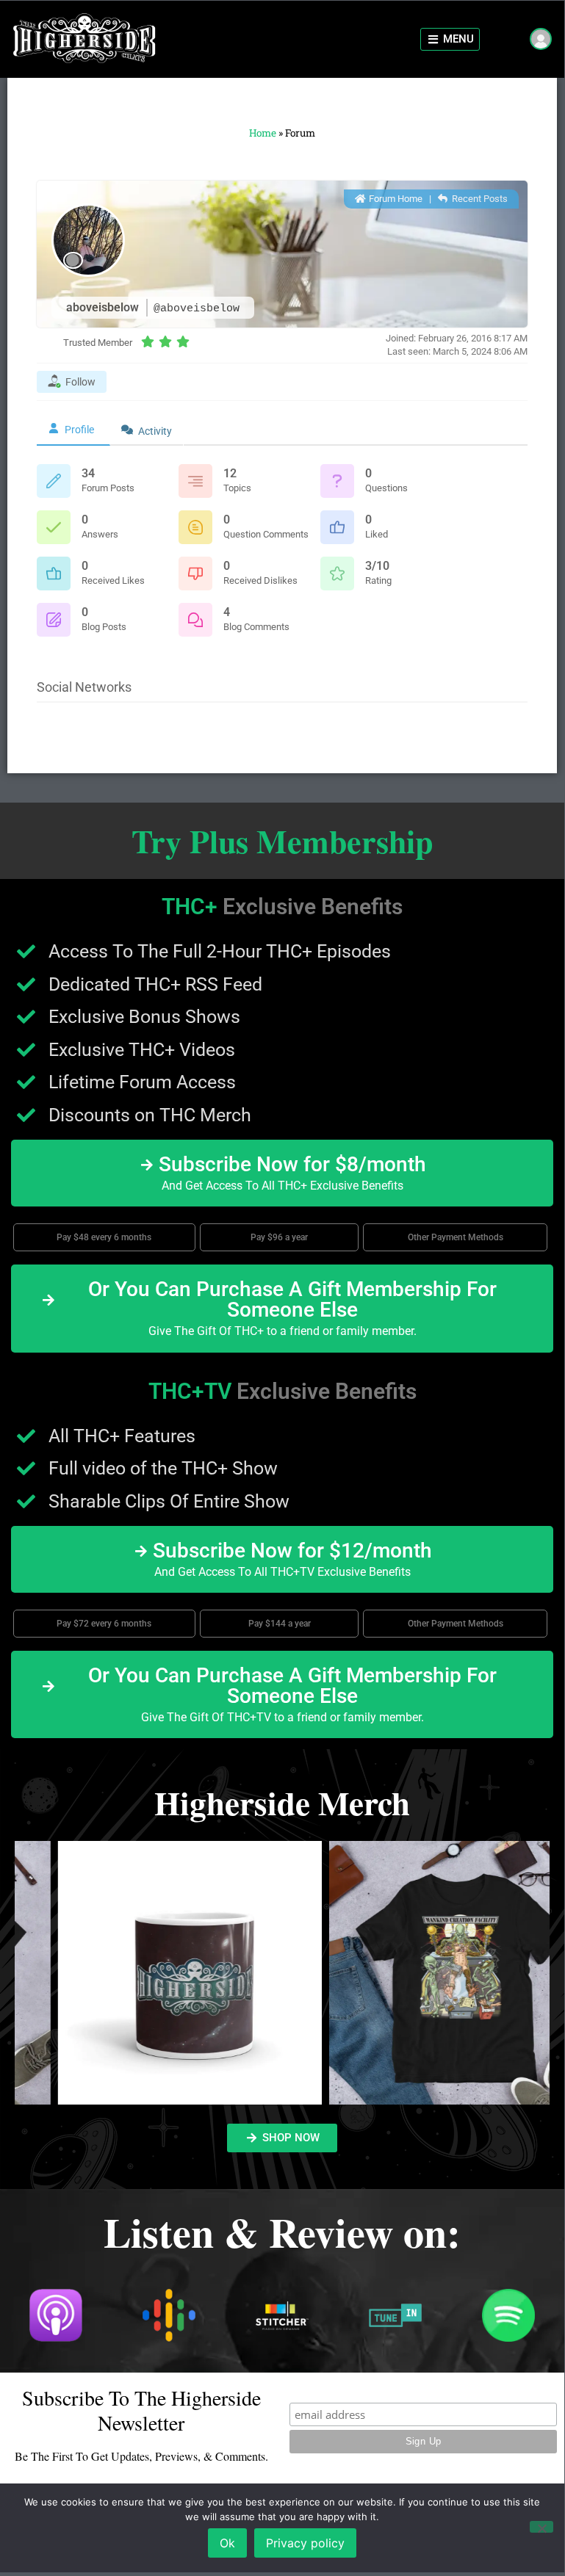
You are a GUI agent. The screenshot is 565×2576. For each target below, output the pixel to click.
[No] (541, 2527)
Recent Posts (479, 199)
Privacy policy (305, 2543)
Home (263, 133)
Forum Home (395, 199)
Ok (227, 2543)
